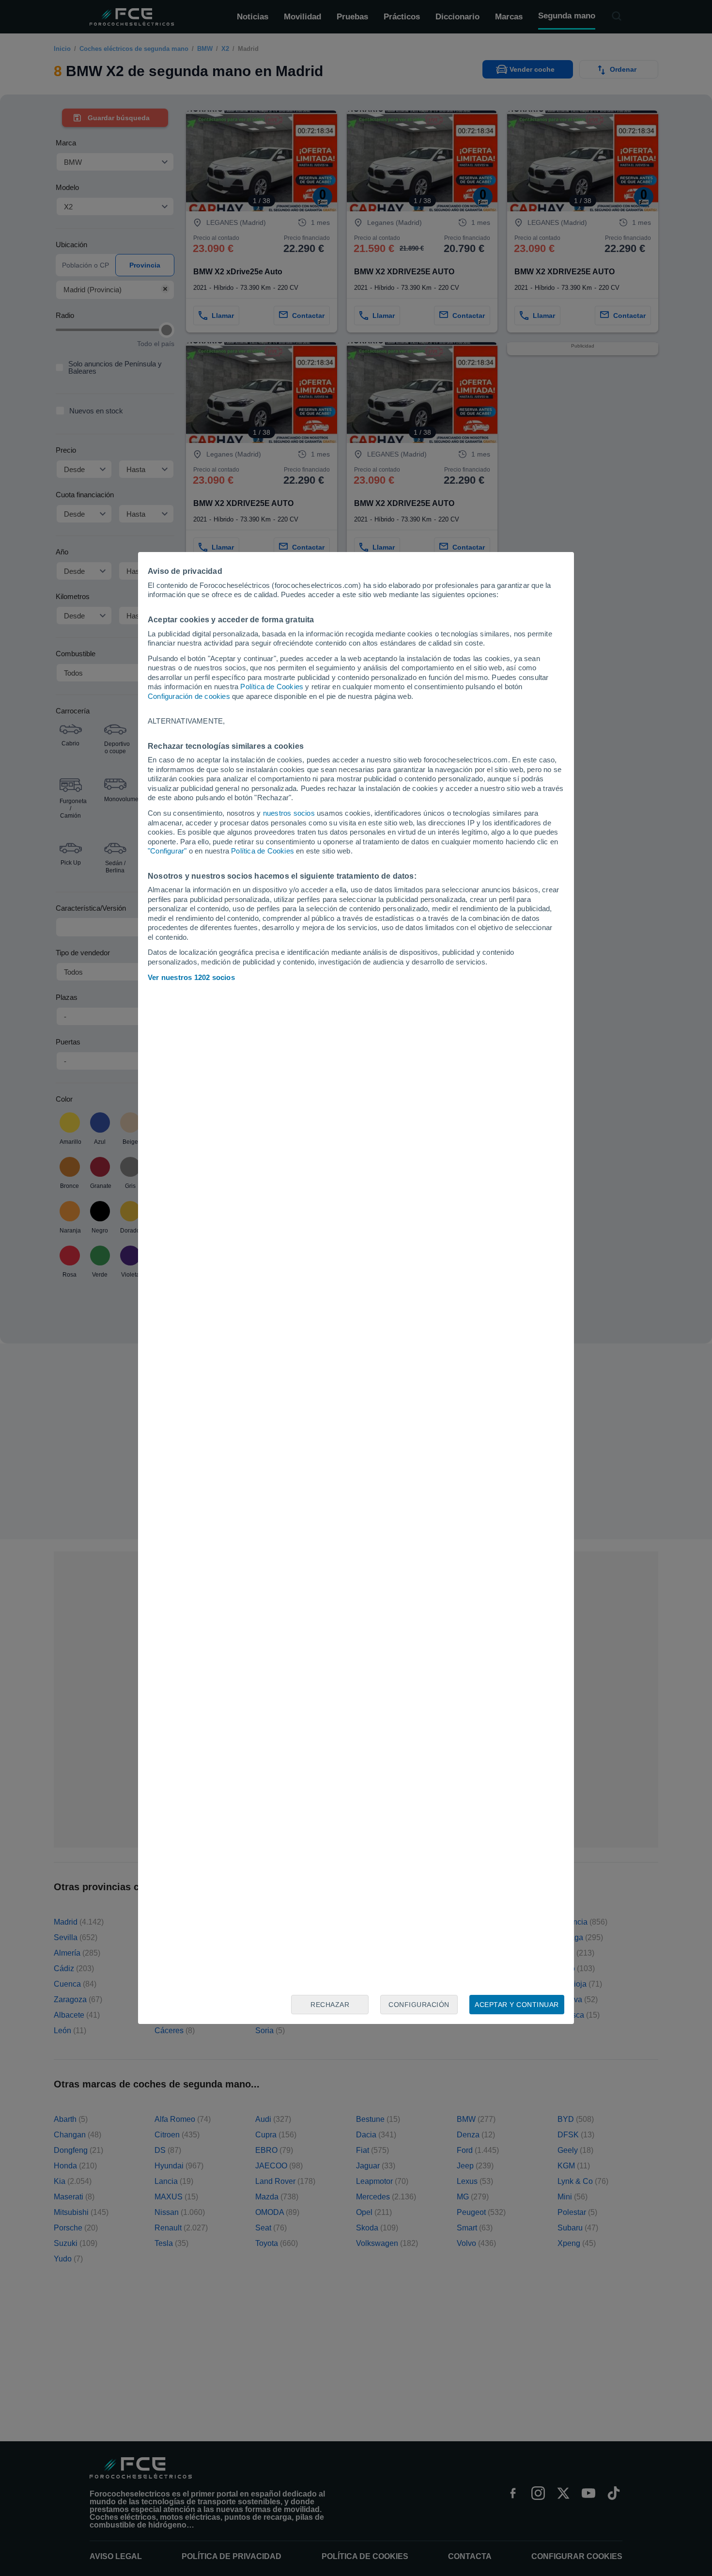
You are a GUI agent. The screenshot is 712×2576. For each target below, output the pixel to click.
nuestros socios (289, 813)
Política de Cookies (272, 687)
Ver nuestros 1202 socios (191, 977)
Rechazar (330, 2005)
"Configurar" (167, 851)
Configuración (419, 2005)
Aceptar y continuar (517, 2005)
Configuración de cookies (189, 696)
